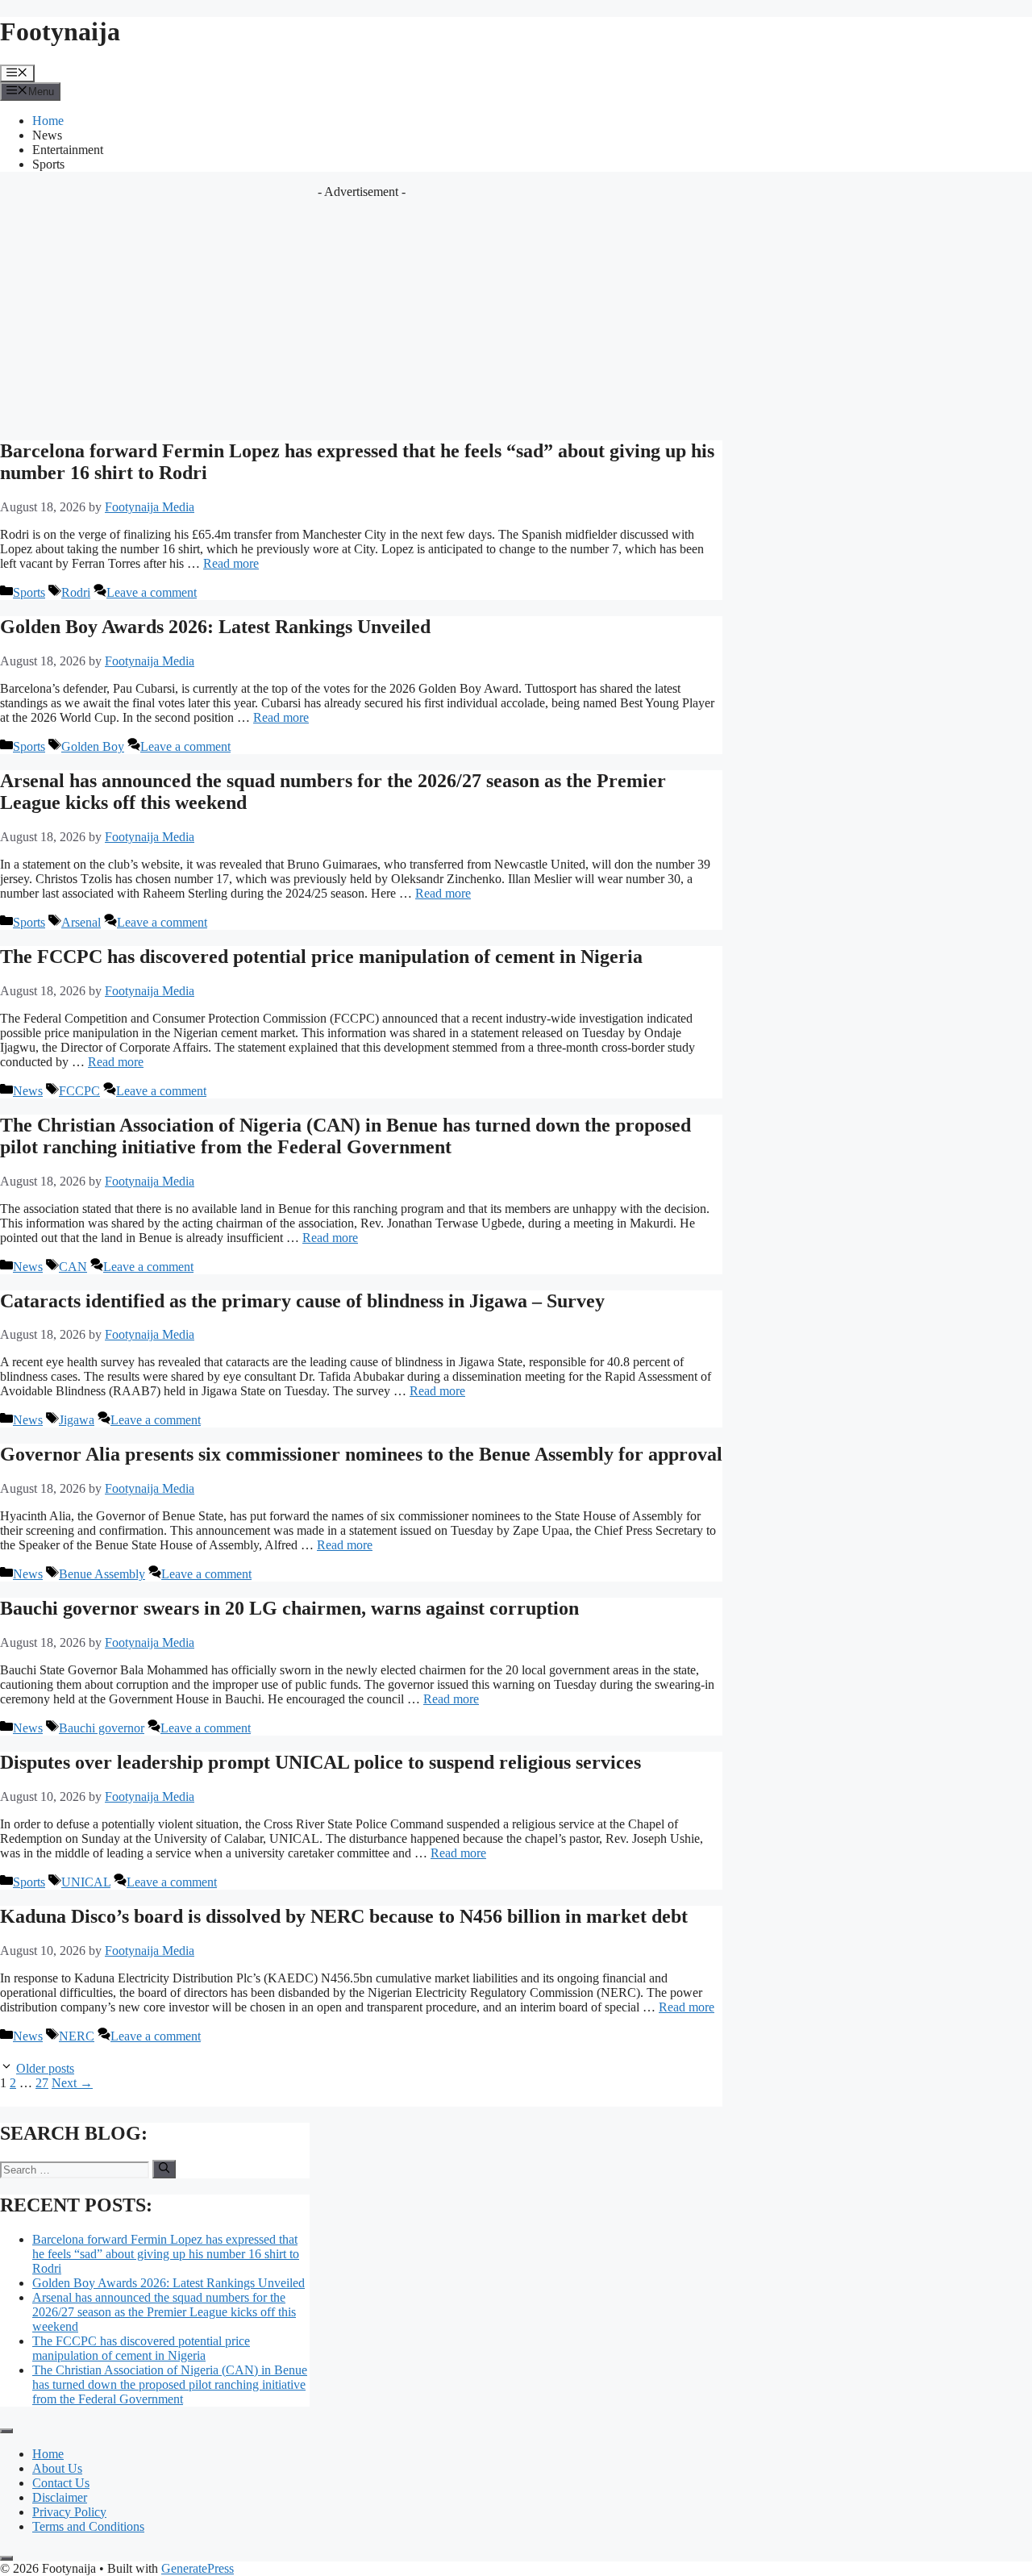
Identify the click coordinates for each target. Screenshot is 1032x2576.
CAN (73, 1267)
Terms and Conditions (88, 2526)
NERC (77, 2036)
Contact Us (61, 2483)
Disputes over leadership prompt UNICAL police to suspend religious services (320, 1762)
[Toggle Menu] (6, 2431)
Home (48, 121)
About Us (57, 2468)
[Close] (6, 2558)
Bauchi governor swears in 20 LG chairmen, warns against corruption (289, 1608)
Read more (231, 563)
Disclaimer (60, 2497)
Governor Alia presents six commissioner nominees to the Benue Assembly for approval (361, 1454)
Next (72, 2083)
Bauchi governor (102, 1728)
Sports (48, 164)
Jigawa (77, 1420)
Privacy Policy (69, 2512)
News (47, 135)
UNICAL (86, 1882)
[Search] (164, 2169)
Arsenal (81, 922)
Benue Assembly (102, 1574)
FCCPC (79, 1091)
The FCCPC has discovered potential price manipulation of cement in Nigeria (321, 957)
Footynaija (60, 31)
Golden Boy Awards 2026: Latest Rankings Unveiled (215, 627)
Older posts (45, 2068)
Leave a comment (152, 592)
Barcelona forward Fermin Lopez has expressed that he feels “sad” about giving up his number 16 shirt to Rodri (166, 2254)
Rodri (76, 592)
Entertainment (68, 150)
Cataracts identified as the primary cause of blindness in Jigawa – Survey (302, 1301)
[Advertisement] (361, 312)
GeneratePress (198, 2568)
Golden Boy (93, 746)
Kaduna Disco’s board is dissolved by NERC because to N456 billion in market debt (344, 1916)
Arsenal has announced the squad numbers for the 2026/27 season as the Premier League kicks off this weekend (164, 2312)
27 (42, 2083)
